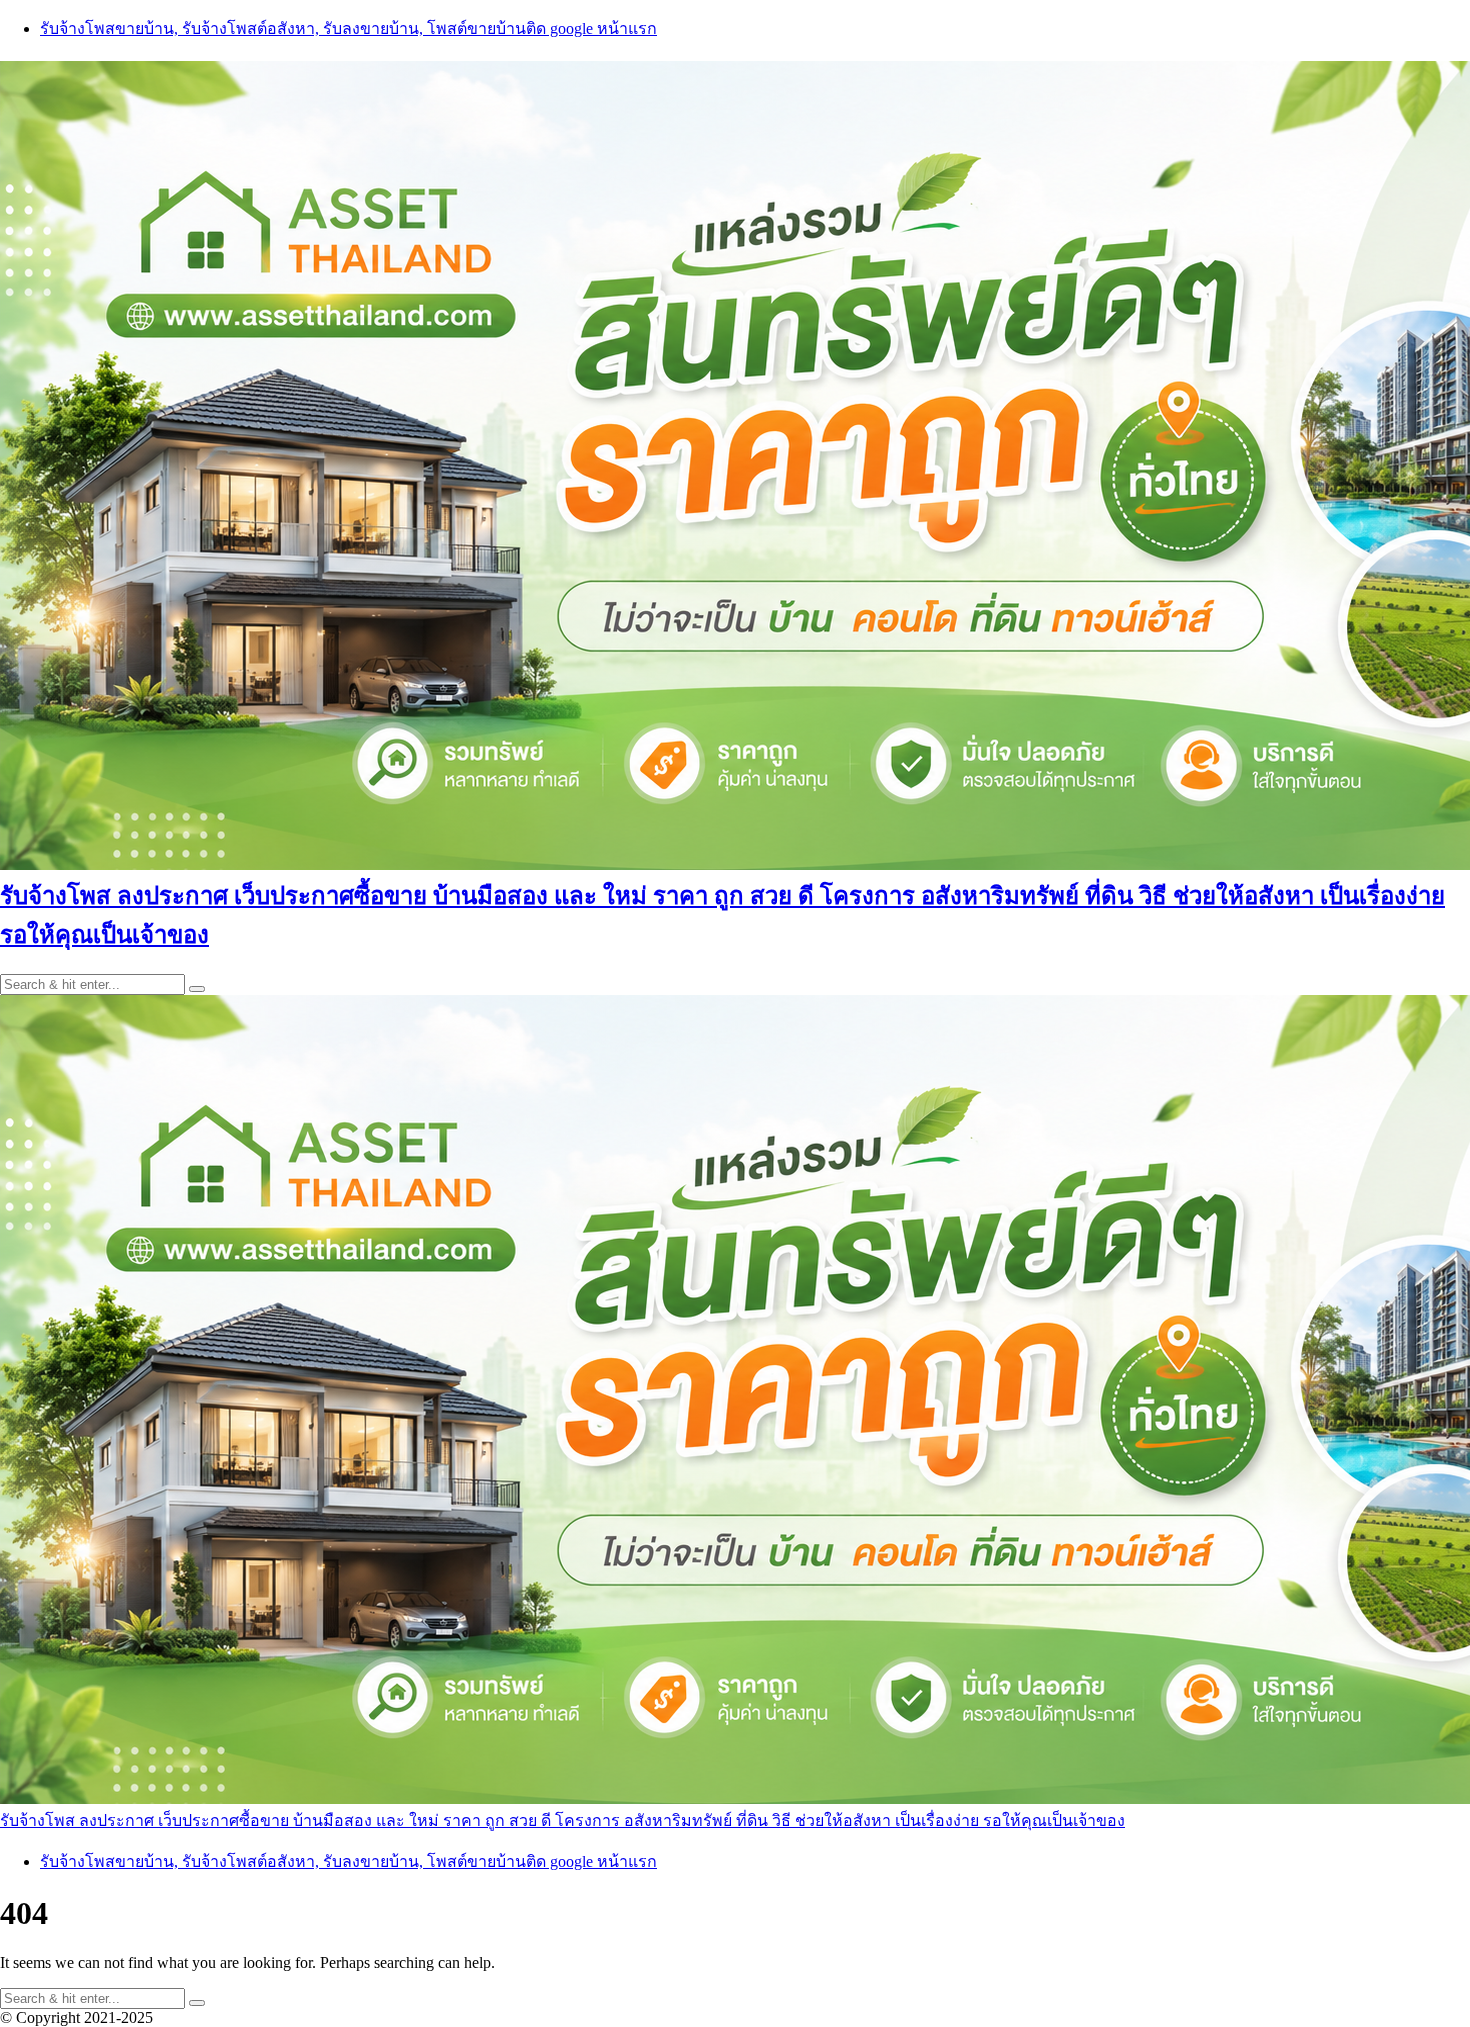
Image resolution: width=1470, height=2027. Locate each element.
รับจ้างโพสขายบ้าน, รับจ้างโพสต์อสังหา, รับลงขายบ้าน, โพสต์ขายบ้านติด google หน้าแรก (348, 28)
